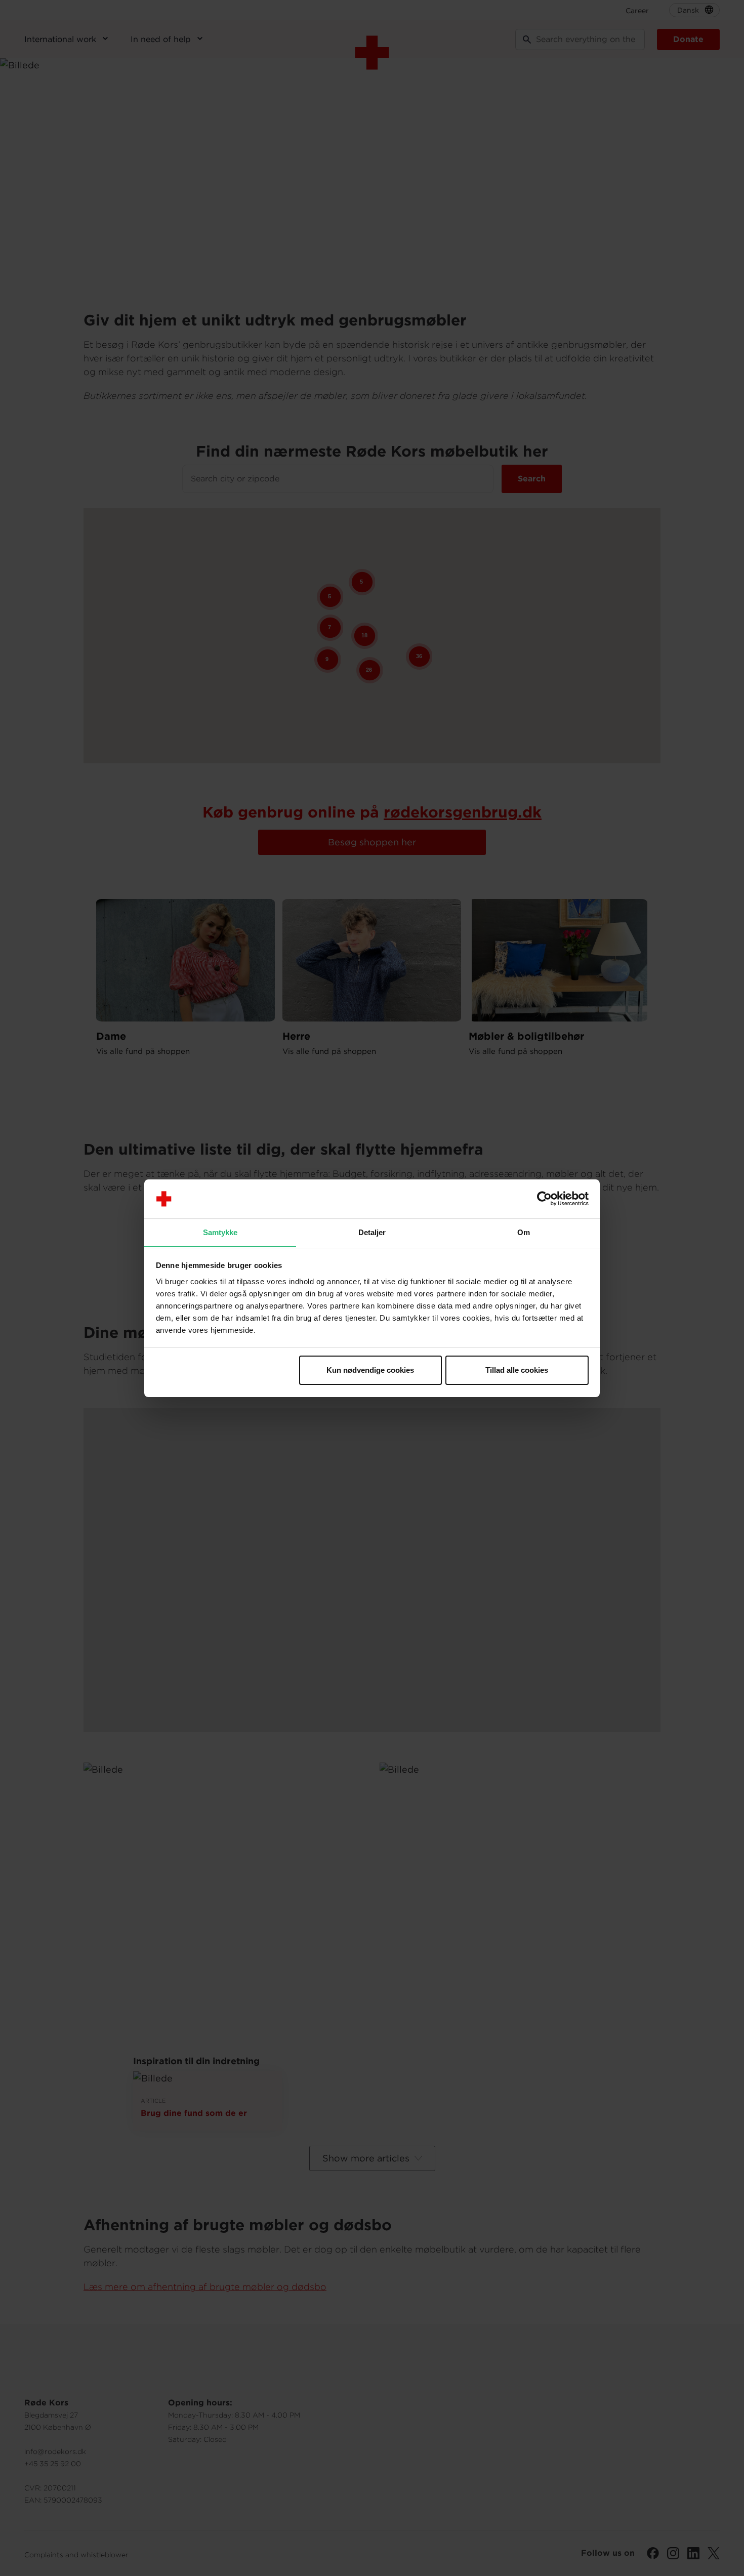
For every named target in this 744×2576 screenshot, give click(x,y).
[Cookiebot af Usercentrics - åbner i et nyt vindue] (544, 1199)
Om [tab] (524, 1232)
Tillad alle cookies (517, 1370)
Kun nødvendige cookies (370, 1370)
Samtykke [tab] (220, 1232)
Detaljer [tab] (372, 1232)
